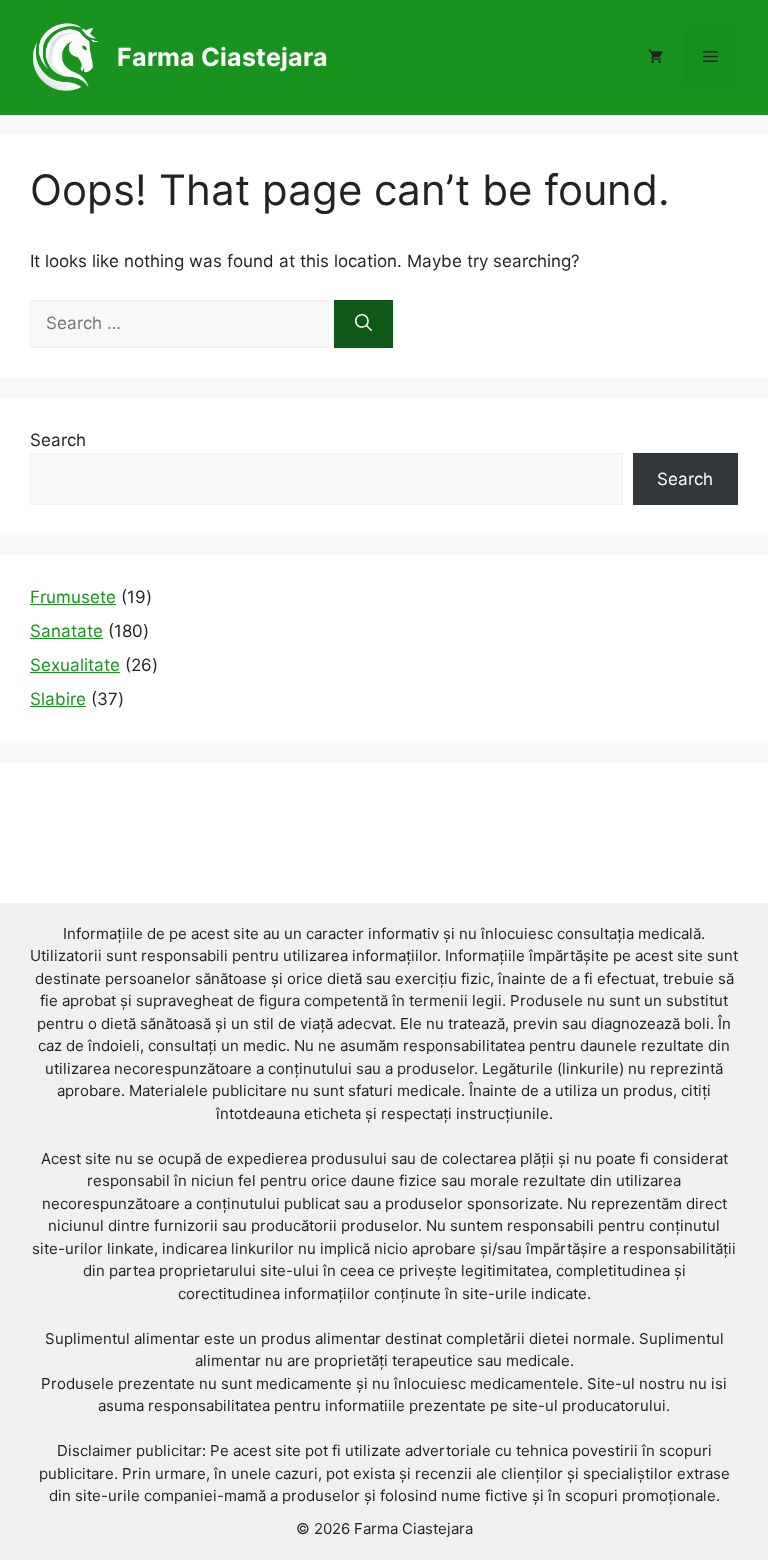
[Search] (363, 324)
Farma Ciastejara (222, 57)
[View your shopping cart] (655, 57)
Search (58, 440)
